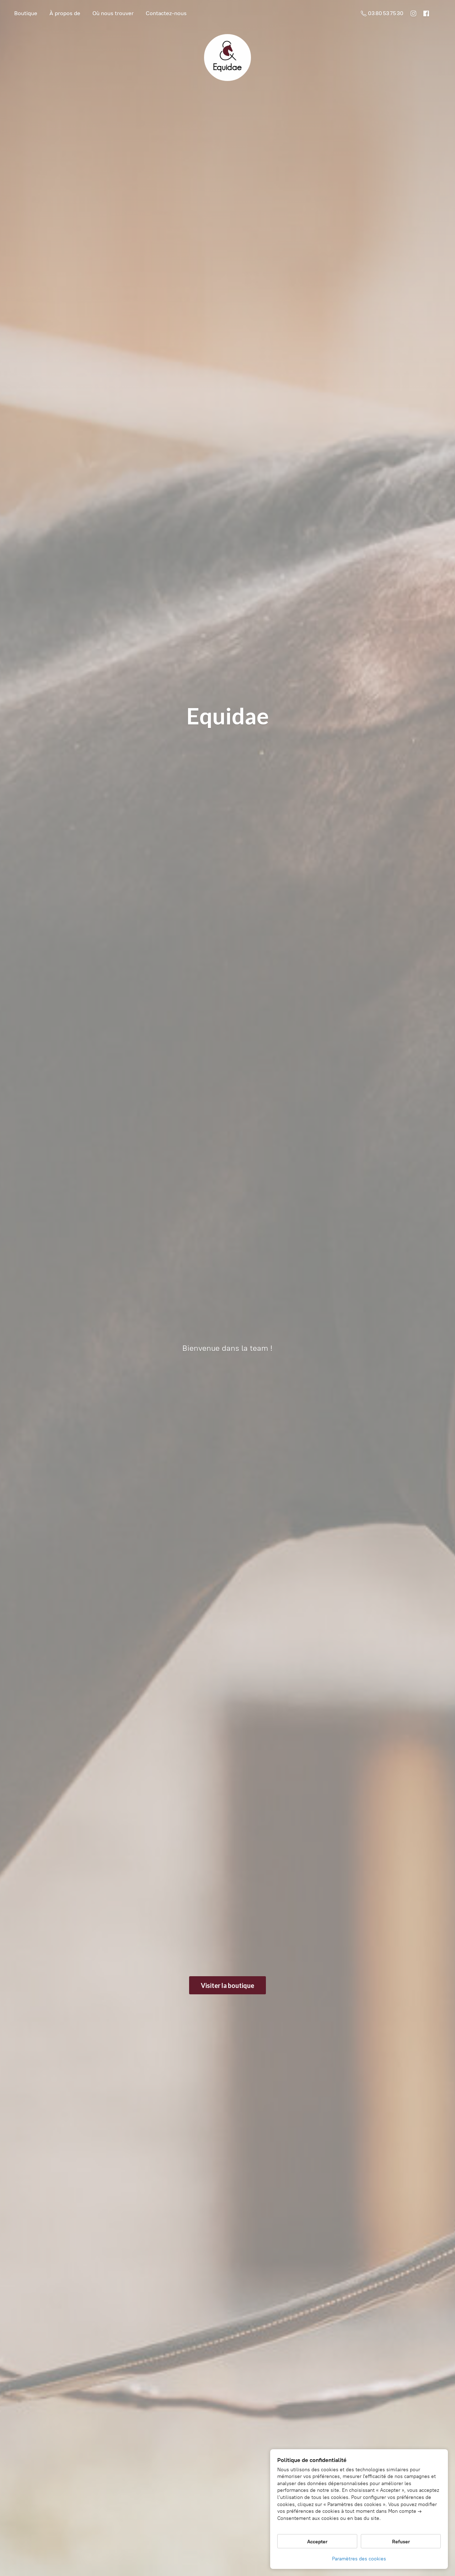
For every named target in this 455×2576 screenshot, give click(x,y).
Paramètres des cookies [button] (359, 2559)
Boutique (26, 13)
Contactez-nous (166, 13)
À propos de (65, 13)
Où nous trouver (113, 13)
